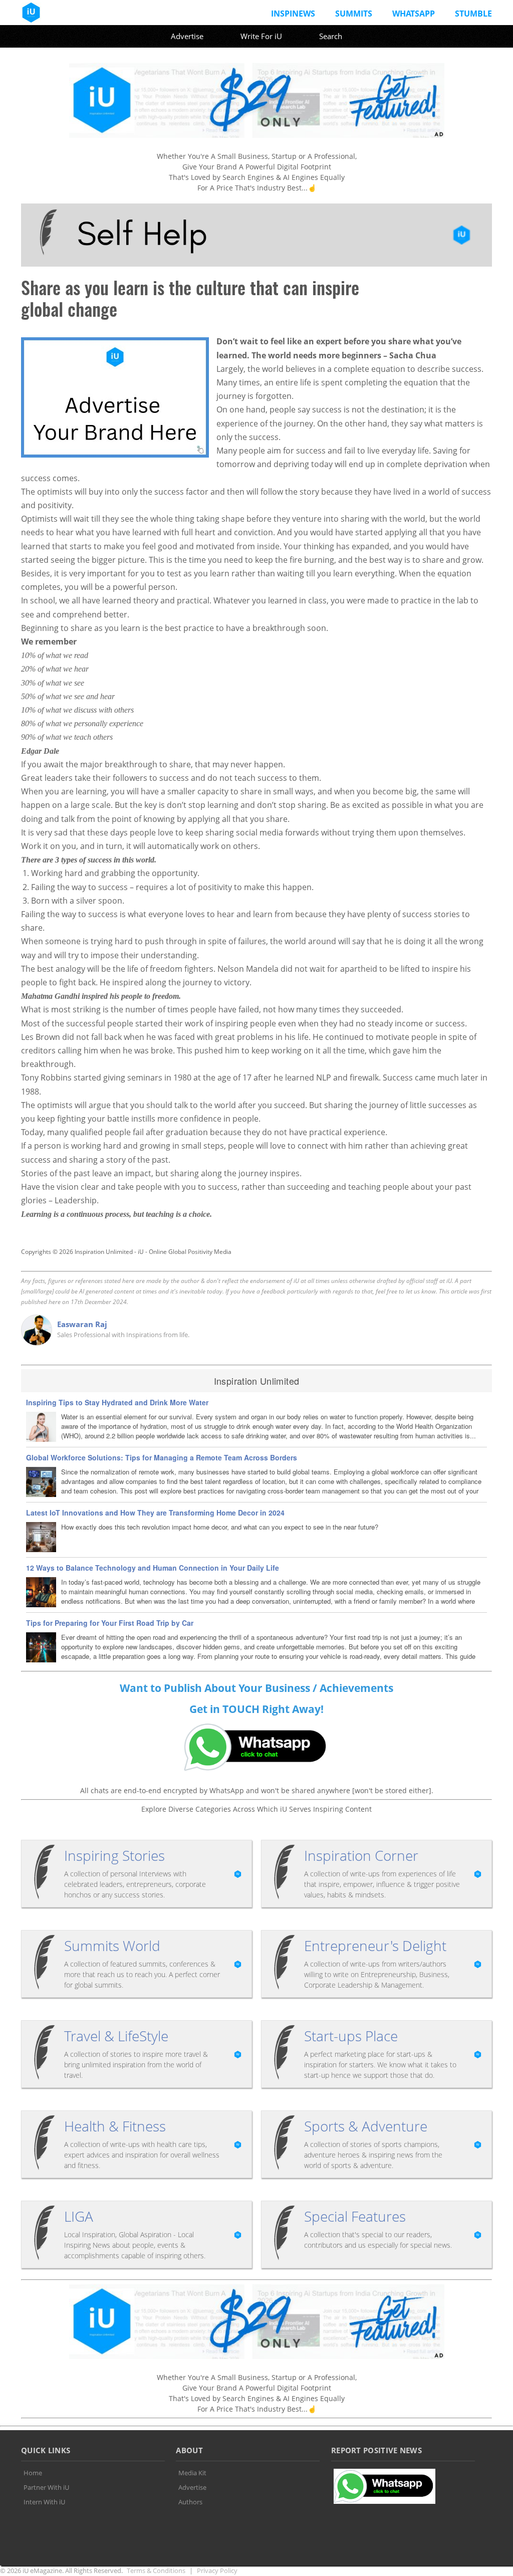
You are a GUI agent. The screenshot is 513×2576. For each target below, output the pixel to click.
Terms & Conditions (156, 2570)
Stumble (473, 14)
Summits (354, 14)
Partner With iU (46, 2487)
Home (33, 2473)
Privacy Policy (217, 2570)
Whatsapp (414, 14)
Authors (190, 2502)
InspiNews (293, 14)
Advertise (187, 36)
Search (331, 36)
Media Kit (192, 2473)
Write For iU (261, 36)
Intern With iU (44, 2502)
